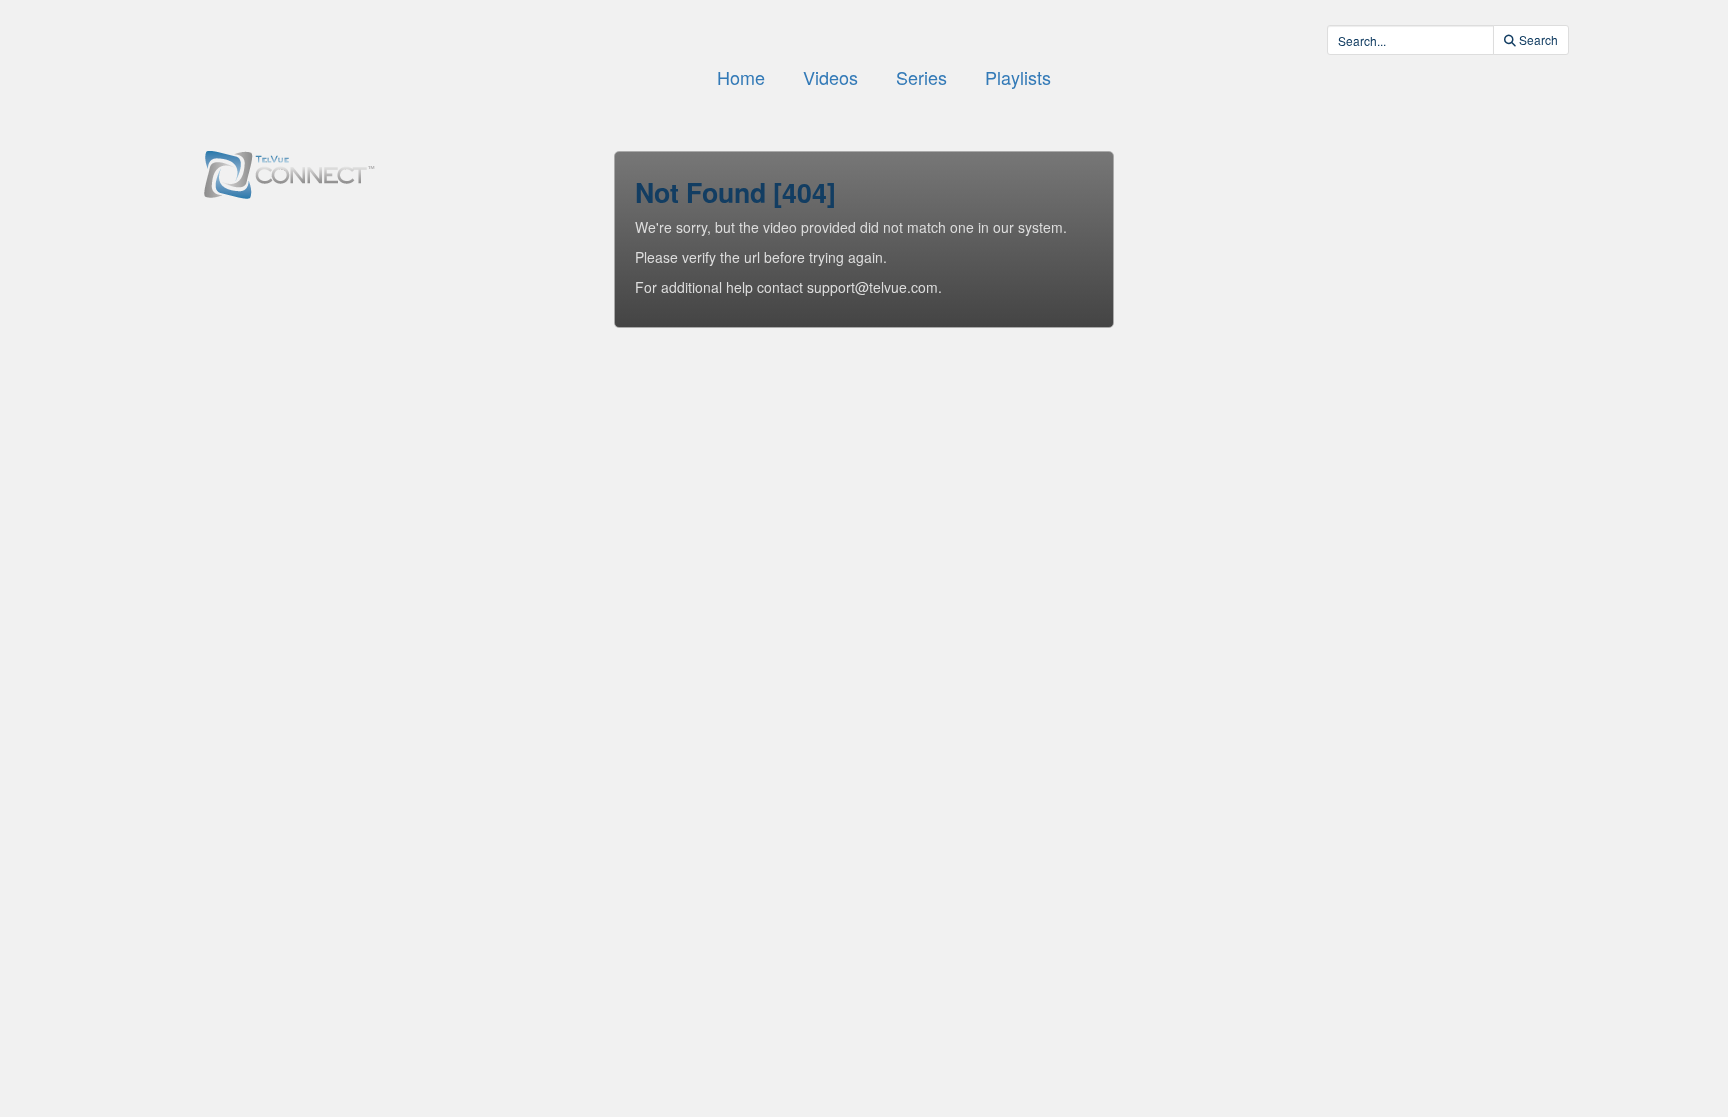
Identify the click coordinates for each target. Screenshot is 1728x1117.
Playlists (1018, 77)
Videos (830, 77)
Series (921, 77)
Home (741, 77)
